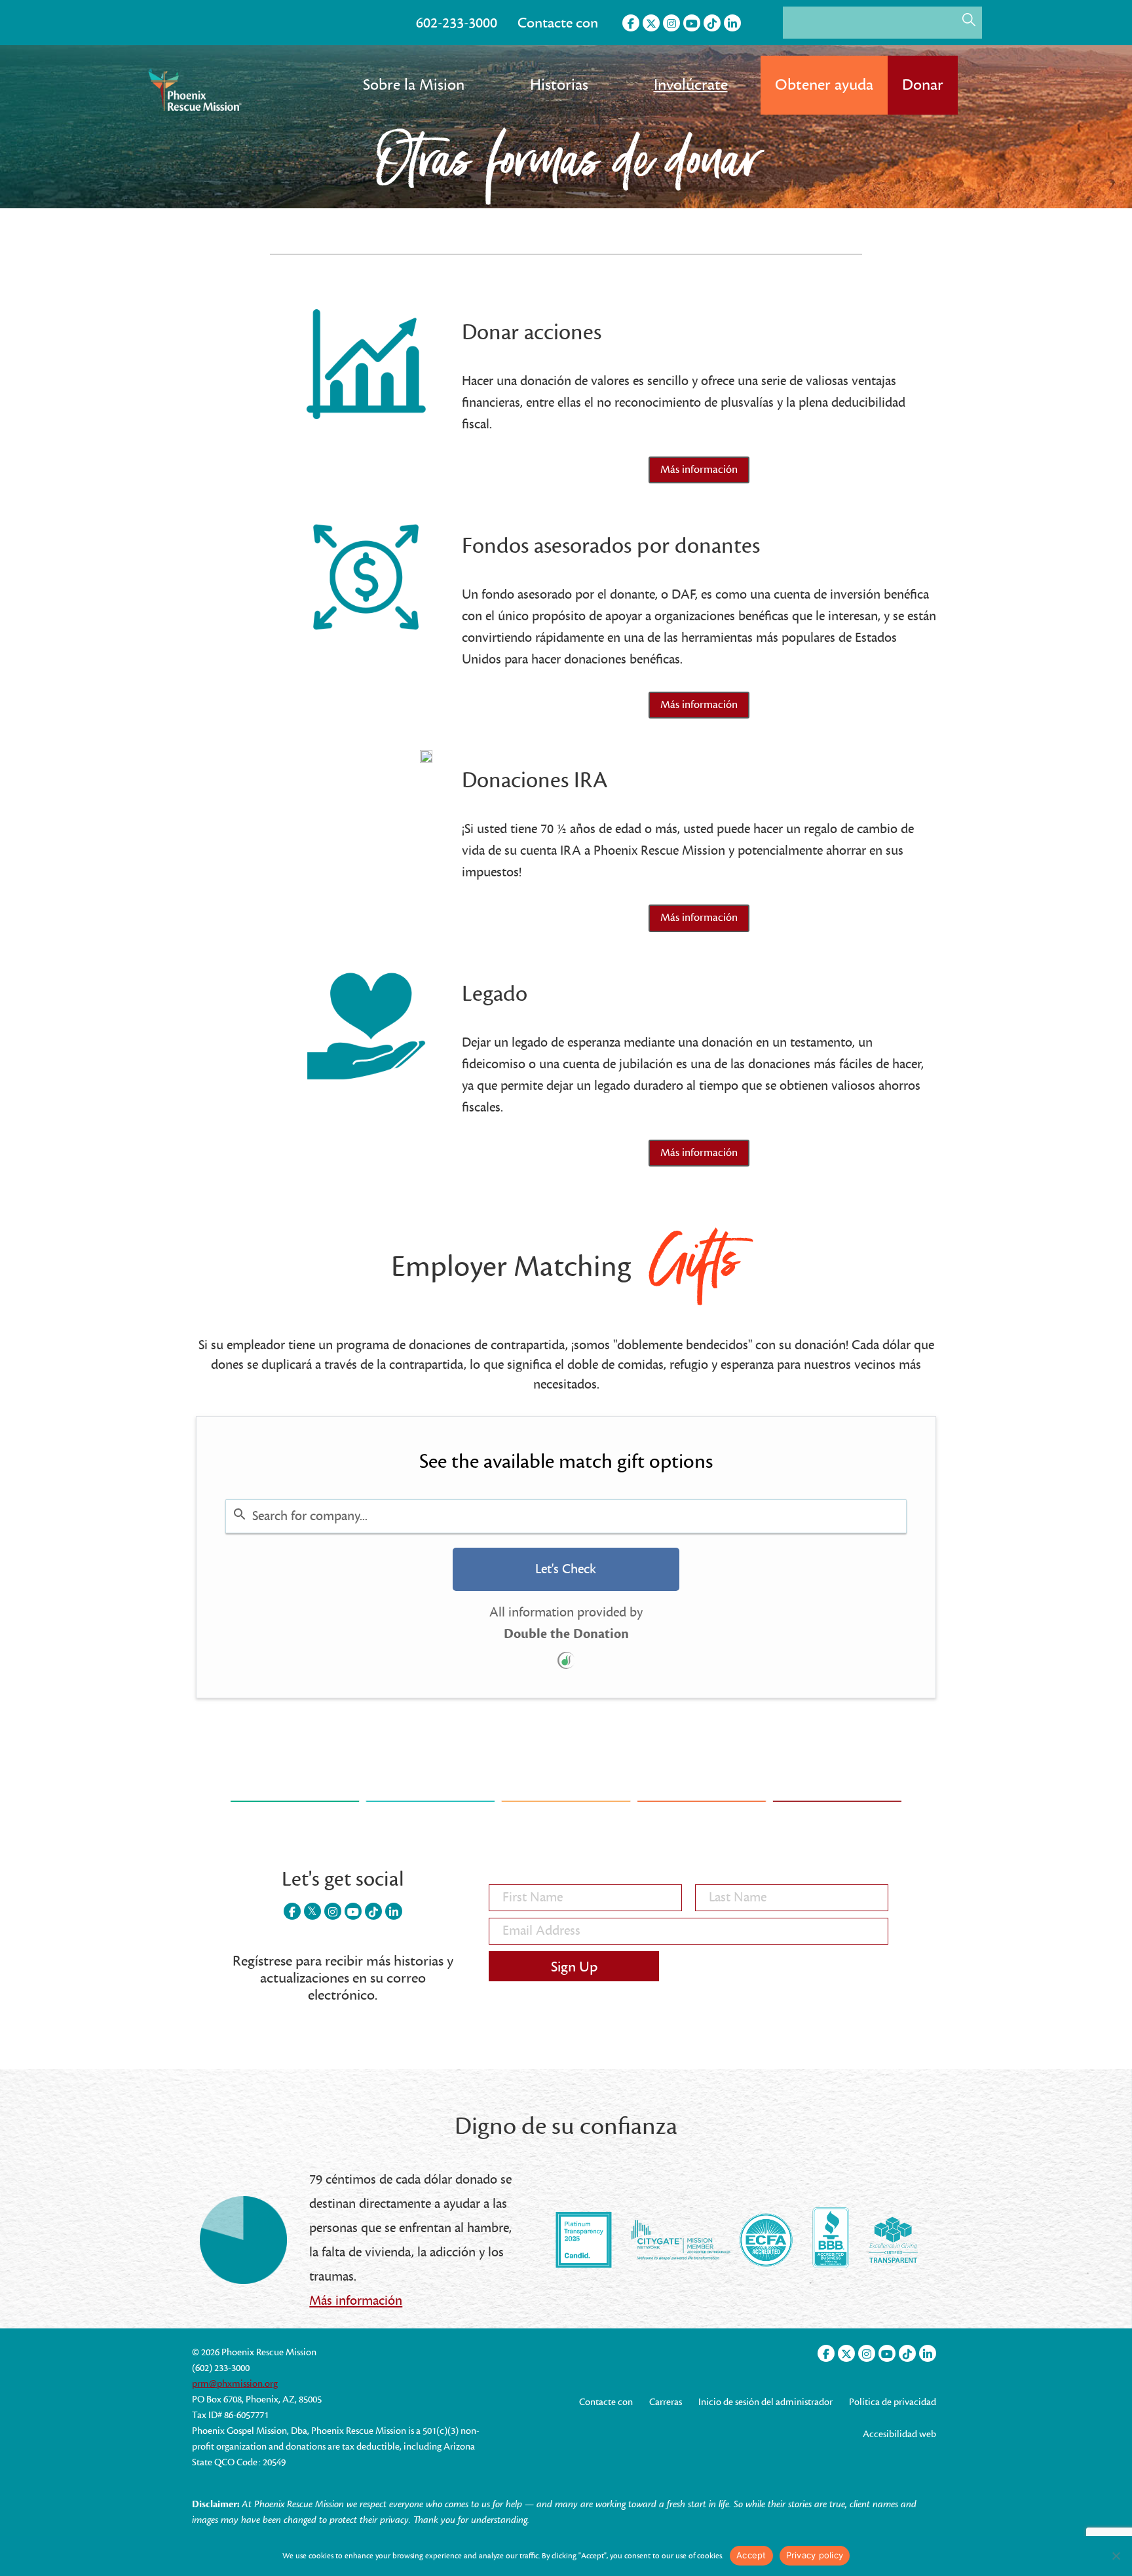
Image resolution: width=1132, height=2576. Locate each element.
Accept (751, 2555)
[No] (1116, 2556)
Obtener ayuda (824, 85)
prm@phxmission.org (235, 2384)
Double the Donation (566, 1634)
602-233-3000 (457, 23)
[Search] (969, 20)
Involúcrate (691, 85)
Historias (559, 85)
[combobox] (566, 1516)
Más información (356, 2301)
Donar (923, 85)
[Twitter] (651, 23)
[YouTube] (692, 23)
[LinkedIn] (732, 23)
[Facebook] (631, 23)
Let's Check (566, 1569)
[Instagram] (671, 23)
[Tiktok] (712, 23)
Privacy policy (815, 2555)
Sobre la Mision (414, 85)
